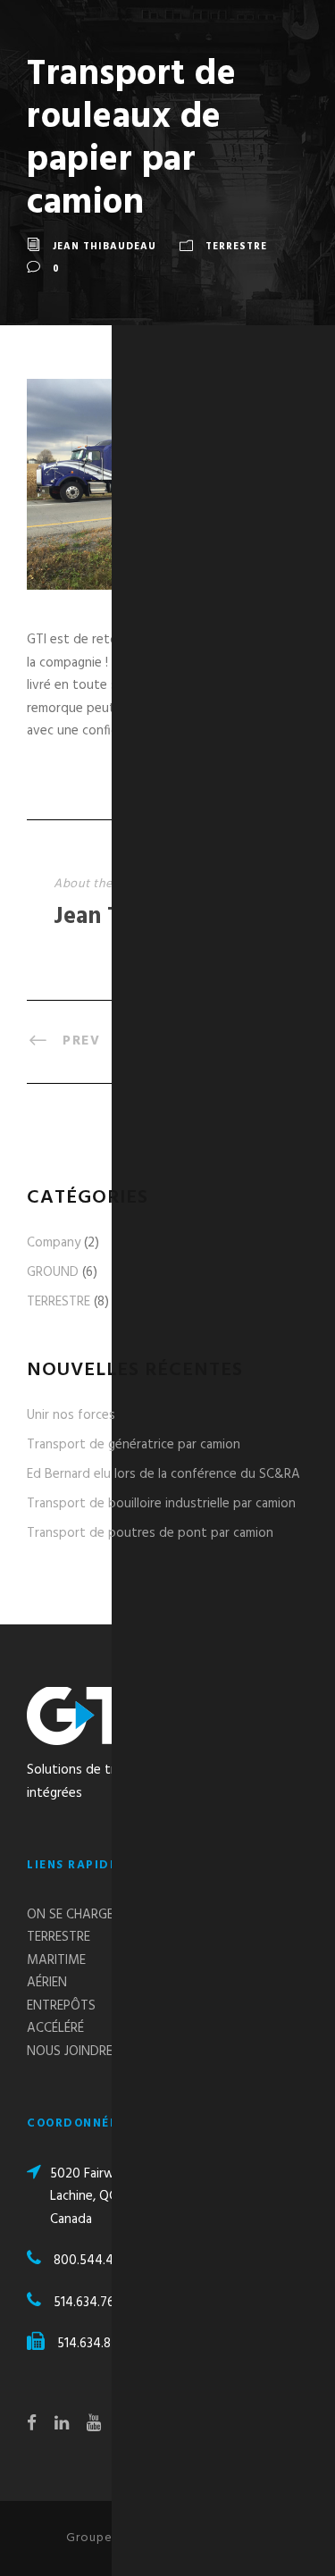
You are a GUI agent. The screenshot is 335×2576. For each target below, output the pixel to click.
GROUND (62, 1272)
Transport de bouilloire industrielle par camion (161, 1504)
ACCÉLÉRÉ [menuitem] (55, 2028)
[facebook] (32, 2424)
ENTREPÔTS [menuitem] (61, 2006)
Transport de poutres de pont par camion (150, 1533)
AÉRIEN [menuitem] (47, 1983)
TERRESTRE (236, 247)
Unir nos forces (71, 1415)
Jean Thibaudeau (105, 247)
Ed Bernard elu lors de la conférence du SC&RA (163, 1474)
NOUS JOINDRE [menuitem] (70, 2052)
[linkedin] (62, 2424)
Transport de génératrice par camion (134, 1445)
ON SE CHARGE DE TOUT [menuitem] (98, 1915)
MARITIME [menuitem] (56, 1960)
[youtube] (94, 2424)
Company (63, 1243)
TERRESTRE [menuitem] (59, 1937)
